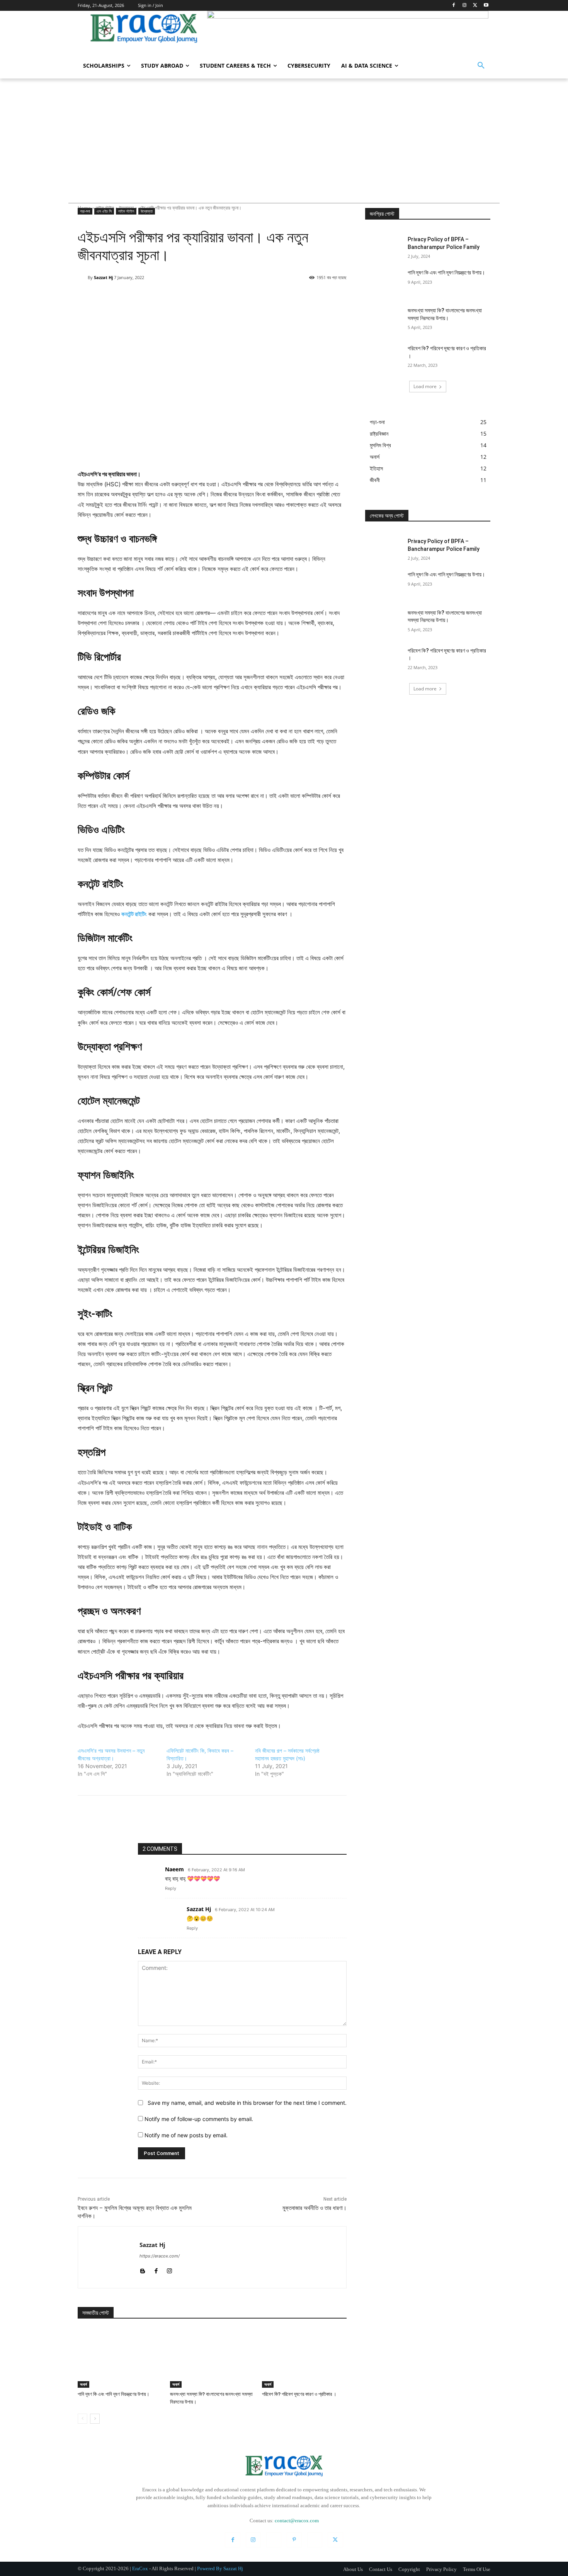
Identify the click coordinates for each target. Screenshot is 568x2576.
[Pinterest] (221, 297)
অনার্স (83, 2384)
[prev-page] (82, 2419)
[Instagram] (465, 6)
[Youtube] (486, 6)
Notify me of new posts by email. (186, 2135)
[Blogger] (142, 2269)
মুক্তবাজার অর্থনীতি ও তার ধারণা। (315, 2208)
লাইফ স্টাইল (126, 211)
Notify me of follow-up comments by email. (199, 2119)
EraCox (140, 2568)
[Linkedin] (274, 2540)
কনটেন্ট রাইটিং (134, 914)
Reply (171, 1888)
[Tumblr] (315, 2540)
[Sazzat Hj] (83, 278)
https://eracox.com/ (160, 2256)
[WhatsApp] (239, 297)
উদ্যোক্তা (147, 211)
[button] (481, 66)
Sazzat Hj (103, 277)
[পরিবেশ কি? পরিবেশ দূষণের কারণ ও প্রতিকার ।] (304, 2358)
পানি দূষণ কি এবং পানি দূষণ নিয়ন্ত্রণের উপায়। (114, 2394)
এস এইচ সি (104, 211)
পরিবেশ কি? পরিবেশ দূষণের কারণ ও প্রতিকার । (299, 2394)
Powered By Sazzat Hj (220, 2568)
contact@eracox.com (297, 2521)
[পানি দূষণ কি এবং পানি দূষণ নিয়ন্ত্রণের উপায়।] (120, 2358)
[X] (475, 6)
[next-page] (95, 2419)
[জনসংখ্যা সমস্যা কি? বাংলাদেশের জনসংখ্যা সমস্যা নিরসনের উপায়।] (212, 2358)
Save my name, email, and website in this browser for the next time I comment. (247, 2103)
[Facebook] (454, 6)
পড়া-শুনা (85, 211)
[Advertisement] (284, 136)
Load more (425, 386)
